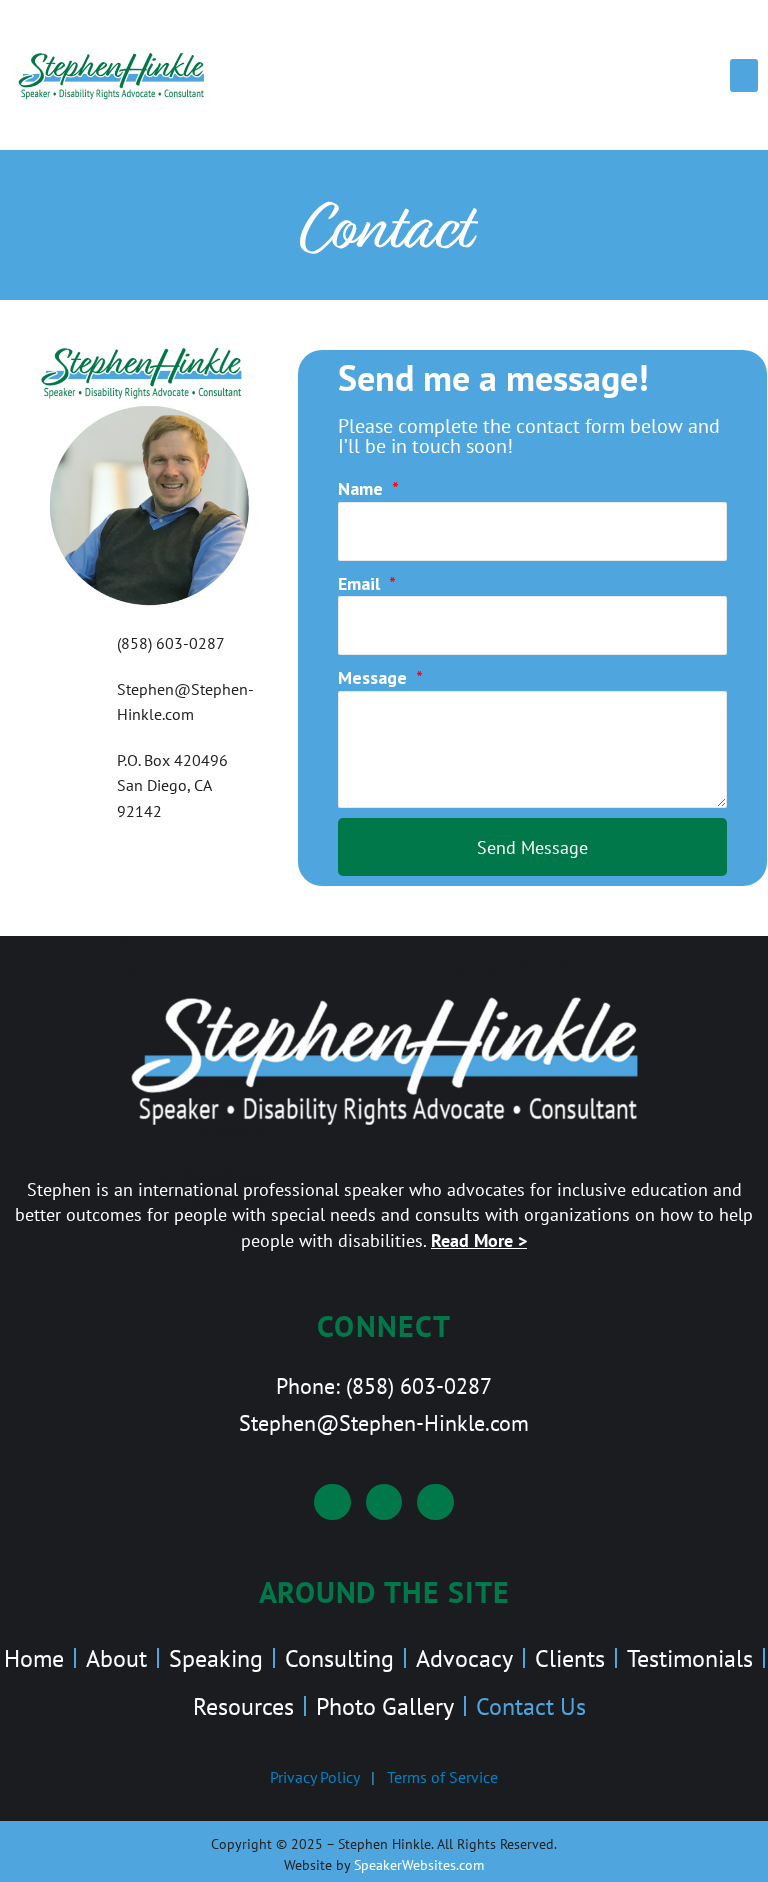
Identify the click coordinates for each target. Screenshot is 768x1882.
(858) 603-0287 (419, 1385)
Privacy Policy (314, 1777)
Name (363, 488)
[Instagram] (435, 1502)
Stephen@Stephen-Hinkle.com (384, 1422)
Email (361, 583)
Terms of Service (442, 1777)
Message (375, 677)
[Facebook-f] (384, 1502)
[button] (744, 75)
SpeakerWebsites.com (419, 1864)
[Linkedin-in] (332, 1502)
